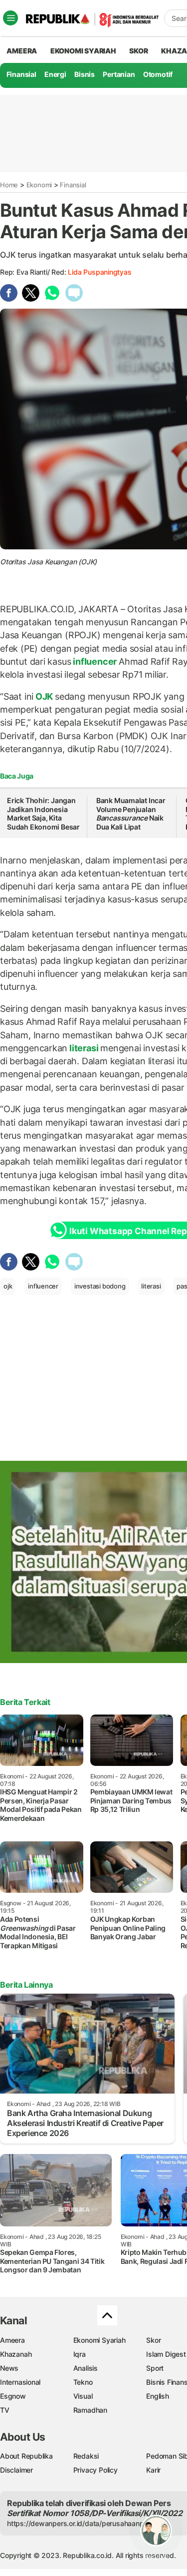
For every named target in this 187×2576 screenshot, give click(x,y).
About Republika (26, 2456)
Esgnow (13, 2396)
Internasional (20, 2382)
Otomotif (158, 74)
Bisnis (85, 74)
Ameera (12, 2340)
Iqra (80, 2354)
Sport (155, 2368)
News (9, 2368)
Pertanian (119, 74)
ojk (8, 1286)
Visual (83, 2396)
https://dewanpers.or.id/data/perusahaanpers (81, 2523)
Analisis (86, 2368)
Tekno (83, 2382)
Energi (55, 74)
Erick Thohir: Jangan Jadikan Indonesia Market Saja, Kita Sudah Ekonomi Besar (43, 814)
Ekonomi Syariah (83, 51)
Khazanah (16, 2354)
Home (9, 185)
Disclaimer (16, 2470)
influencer (94, 661)
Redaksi (86, 2456)
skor (138, 51)
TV (5, 2410)
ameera (22, 51)
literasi (84, 1048)
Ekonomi (39, 185)
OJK (44, 696)
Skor (153, 2340)
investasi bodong (100, 1286)
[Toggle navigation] (10, 18)
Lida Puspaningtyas (99, 272)
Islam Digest (166, 2354)
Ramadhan (90, 2410)
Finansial (21, 74)
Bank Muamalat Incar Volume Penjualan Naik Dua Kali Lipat (131, 814)
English (158, 2396)
